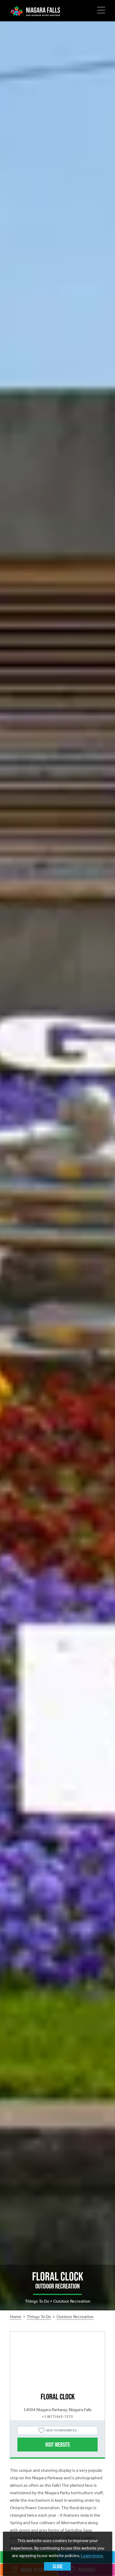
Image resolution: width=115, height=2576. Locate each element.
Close (58, 2566)
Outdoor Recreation (75, 2317)
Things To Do (39, 2317)
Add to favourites (61, 2430)
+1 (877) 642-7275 (57, 2417)
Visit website (58, 2445)
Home (16, 2317)
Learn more (92, 2556)
